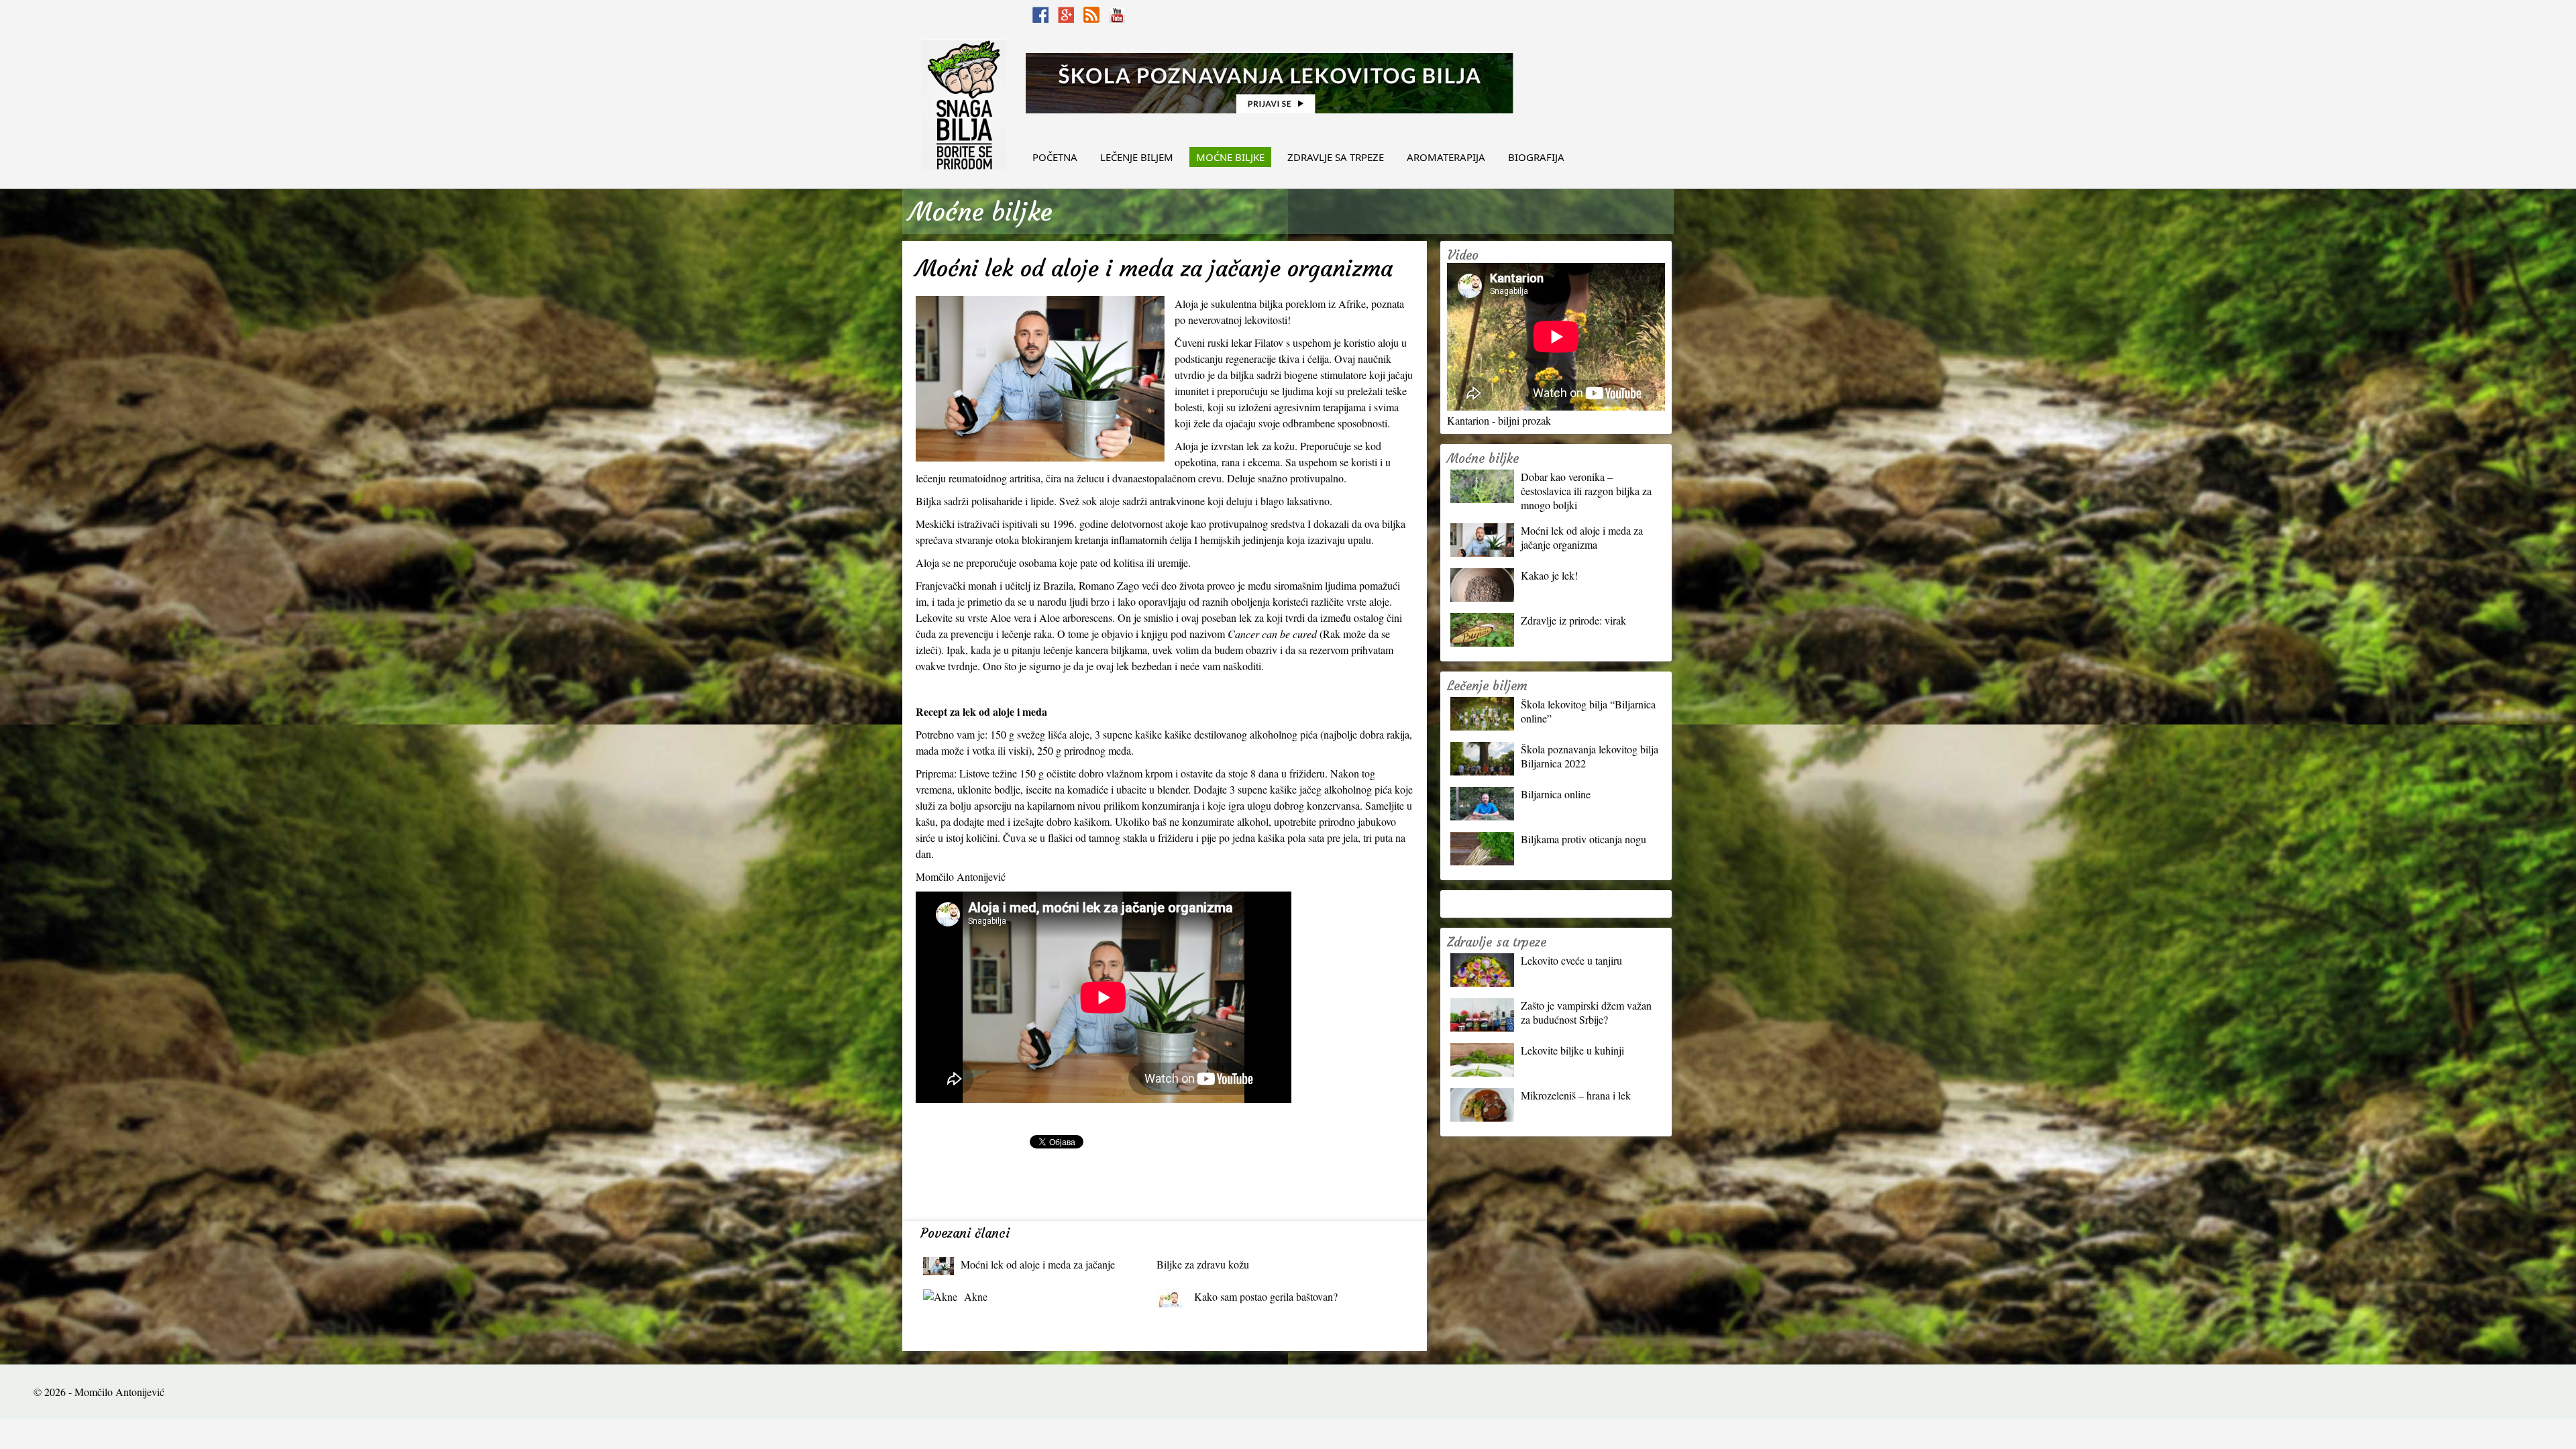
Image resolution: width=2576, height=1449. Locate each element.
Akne (976, 1296)
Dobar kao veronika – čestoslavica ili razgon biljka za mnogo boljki (1586, 491)
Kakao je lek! (1549, 575)
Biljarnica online (1556, 794)
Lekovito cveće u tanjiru (1571, 960)
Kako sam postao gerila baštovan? (1266, 1296)
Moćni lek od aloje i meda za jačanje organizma (1038, 1268)
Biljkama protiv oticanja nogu (1584, 839)
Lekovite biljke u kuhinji (1572, 1050)
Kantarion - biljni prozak (1499, 420)
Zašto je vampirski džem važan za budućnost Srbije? (1586, 1012)
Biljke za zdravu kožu (1203, 1264)
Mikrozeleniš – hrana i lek (1576, 1095)
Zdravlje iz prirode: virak (1573, 620)
